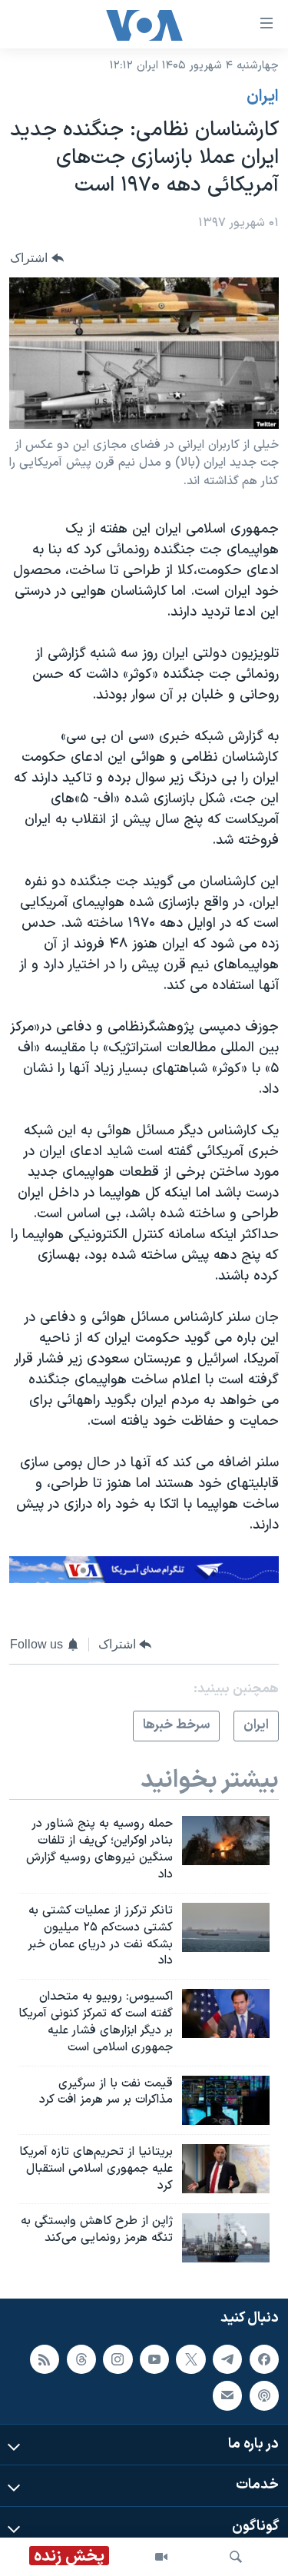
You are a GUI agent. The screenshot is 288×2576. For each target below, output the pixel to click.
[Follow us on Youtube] (154, 2359)
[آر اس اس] (45, 2359)
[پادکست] (264, 2395)
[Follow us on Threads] (81, 2359)
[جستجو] (236, 2557)
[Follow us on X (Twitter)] (190, 2359)
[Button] (37, 258)
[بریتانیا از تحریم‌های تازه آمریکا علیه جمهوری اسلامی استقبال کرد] (226, 2169)
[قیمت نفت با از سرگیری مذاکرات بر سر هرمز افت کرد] (226, 2100)
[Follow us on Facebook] (264, 2359)
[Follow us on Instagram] (118, 2359)
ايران (263, 97)
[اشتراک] (227, 2395)
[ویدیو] (161, 2557)
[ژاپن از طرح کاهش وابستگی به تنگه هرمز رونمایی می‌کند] (226, 2238)
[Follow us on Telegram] (227, 2359)
